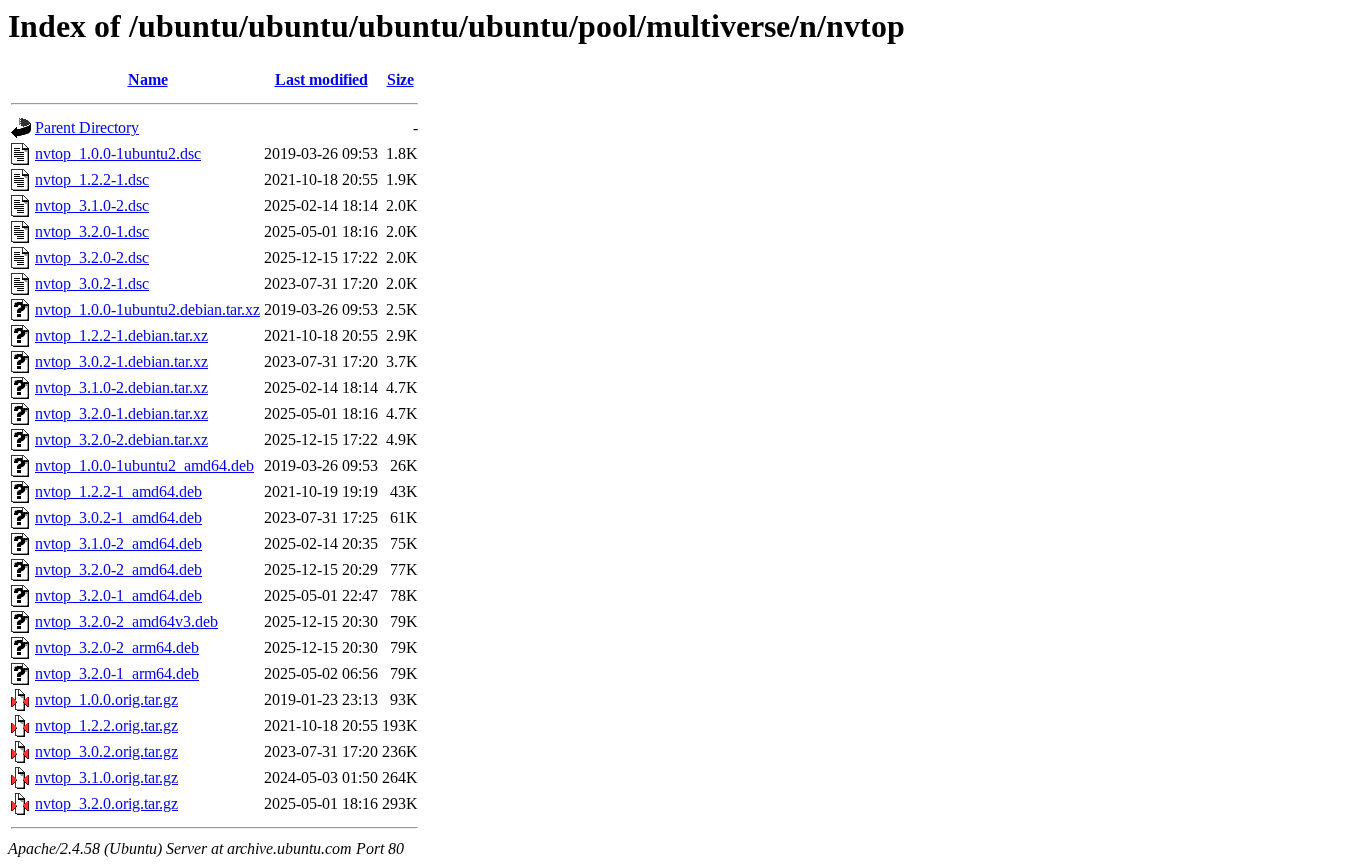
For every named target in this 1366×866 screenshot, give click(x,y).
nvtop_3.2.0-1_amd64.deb (118, 595)
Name (148, 79)
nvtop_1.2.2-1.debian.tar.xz (121, 335)
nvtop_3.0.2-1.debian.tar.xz (121, 361)
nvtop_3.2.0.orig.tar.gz (106, 803)
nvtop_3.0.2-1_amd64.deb (118, 517)
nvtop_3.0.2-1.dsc (92, 283)
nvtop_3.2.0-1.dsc (92, 231)
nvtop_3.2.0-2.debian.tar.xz (121, 439)
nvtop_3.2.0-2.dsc (92, 257)
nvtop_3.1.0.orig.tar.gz (106, 777)
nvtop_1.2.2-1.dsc (92, 179)
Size (400, 79)
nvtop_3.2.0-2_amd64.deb (118, 569)
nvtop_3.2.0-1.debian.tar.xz (121, 413)
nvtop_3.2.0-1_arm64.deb (117, 673)
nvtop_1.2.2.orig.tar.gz (106, 725)
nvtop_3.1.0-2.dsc (92, 205)
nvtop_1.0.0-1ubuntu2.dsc (118, 153)
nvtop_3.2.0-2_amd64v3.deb (126, 621)
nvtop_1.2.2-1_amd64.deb (118, 491)
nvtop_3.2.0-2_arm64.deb (117, 647)
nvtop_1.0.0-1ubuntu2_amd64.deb (144, 465)
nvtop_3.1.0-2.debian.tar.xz (121, 387)
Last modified (321, 79)
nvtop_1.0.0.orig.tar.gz (106, 699)
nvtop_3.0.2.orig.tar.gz (106, 751)
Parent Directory (87, 127)
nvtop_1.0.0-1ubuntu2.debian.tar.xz (147, 309)
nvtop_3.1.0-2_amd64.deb (118, 543)
